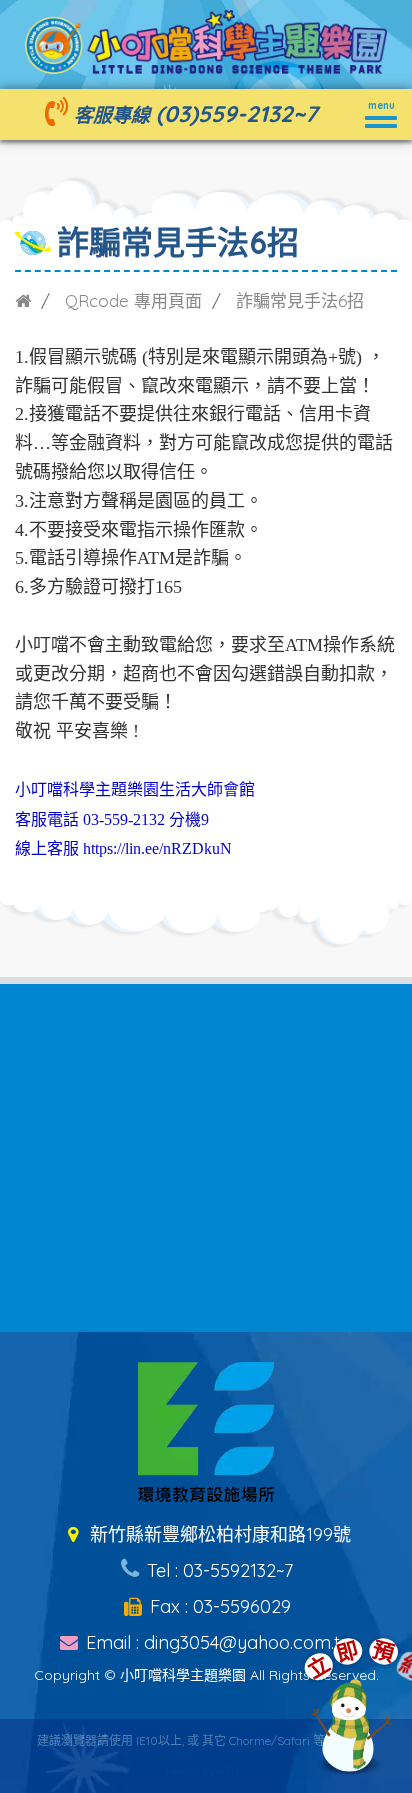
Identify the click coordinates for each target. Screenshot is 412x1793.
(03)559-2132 (224, 113)
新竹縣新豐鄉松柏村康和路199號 (217, 1534)
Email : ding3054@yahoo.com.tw (217, 1642)
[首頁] (23, 300)
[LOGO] (206, 40)
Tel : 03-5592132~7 (217, 1570)
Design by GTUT (206, 1770)
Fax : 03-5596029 (217, 1606)
